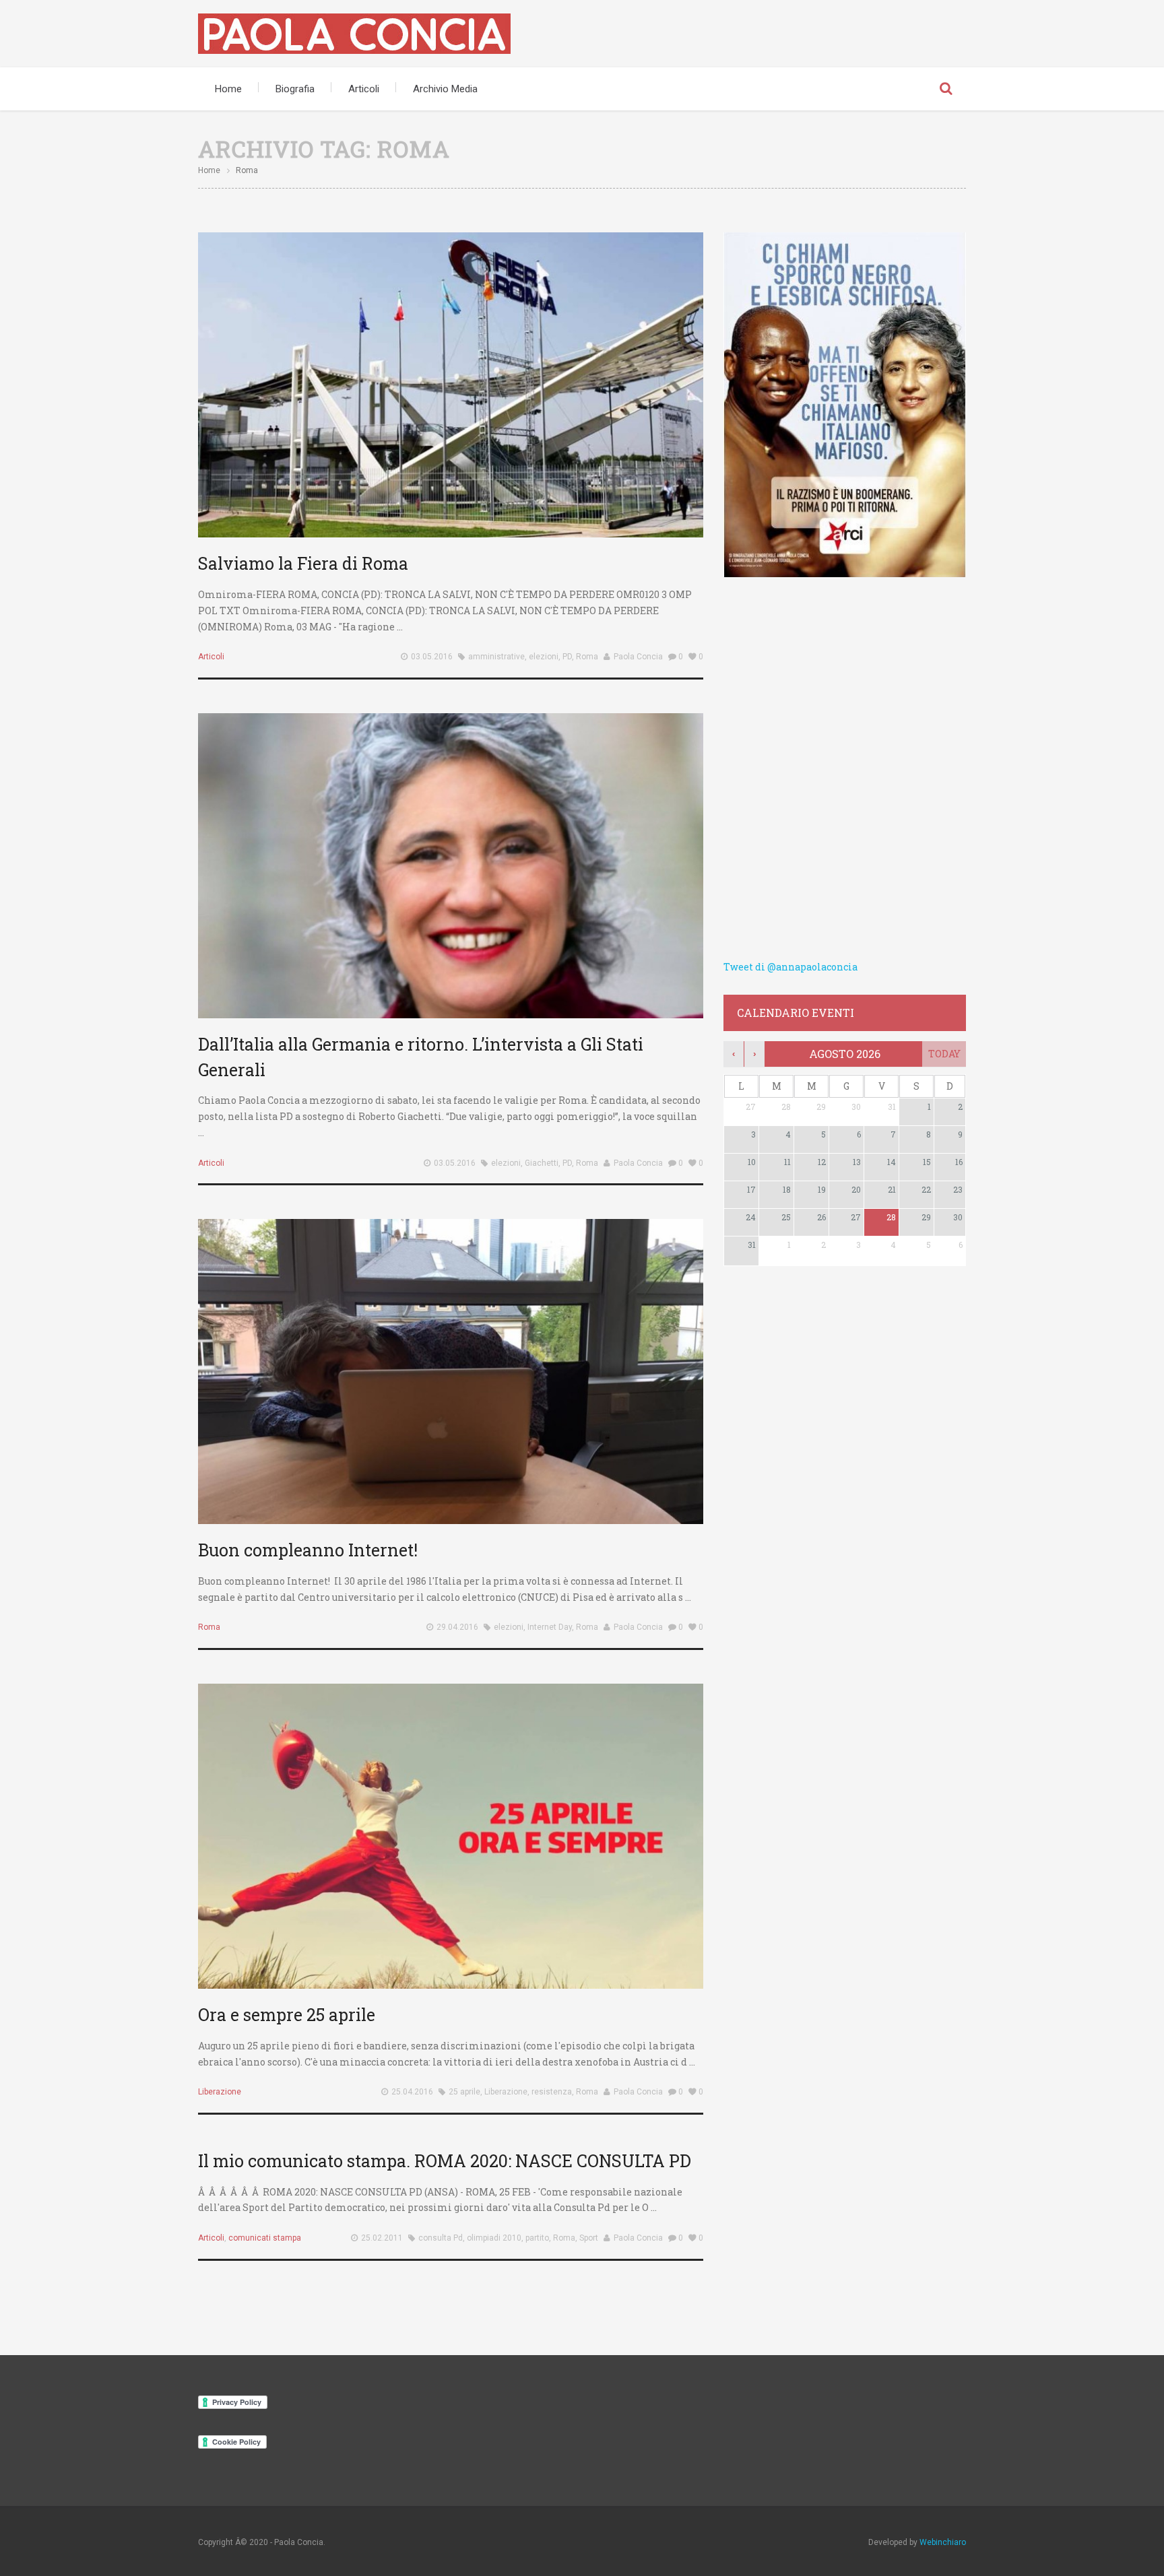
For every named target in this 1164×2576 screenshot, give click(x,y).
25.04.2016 (412, 2092)
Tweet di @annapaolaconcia (790, 967)
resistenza (552, 2092)
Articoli (364, 89)
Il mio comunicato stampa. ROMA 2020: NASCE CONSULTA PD (445, 2161)
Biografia (295, 89)
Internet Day (550, 1627)
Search (946, 89)
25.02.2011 (382, 2238)
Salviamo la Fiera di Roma (303, 563)
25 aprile (464, 2092)
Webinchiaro (943, 2542)
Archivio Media (445, 89)
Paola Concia (638, 657)
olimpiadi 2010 (494, 2238)
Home (228, 89)
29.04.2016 (457, 1627)
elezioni (544, 657)
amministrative (496, 657)
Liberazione (220, 2092)
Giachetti (542, 1163)
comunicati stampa (265, 2238)
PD (567, 657)
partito (537, 2238)
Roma (587, 657)
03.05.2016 (432, 657)
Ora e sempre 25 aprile (287, 2015)
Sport (589, 2238)
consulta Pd (441, 2238)
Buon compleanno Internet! (308, 1550)
